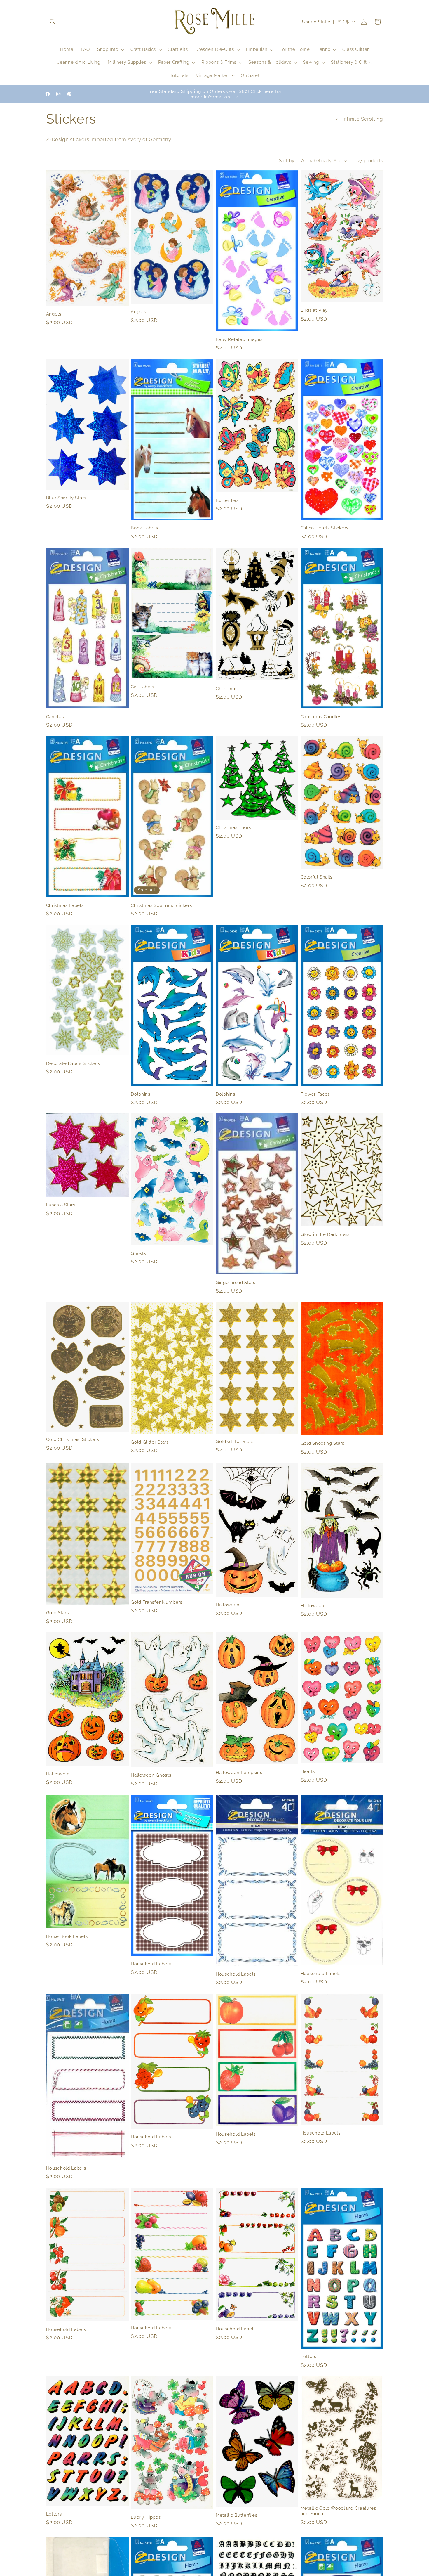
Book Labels (144, 528)
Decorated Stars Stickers (73, 1063)
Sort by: (287, 161)
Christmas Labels (65, 905)
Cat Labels (142, 687)
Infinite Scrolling (363, 119)
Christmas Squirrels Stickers (161, 905)
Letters (308, 2356)
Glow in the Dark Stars (325, 1235)
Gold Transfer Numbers (157, 1602)
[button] (53, 22)
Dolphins (141, 1094)
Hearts (308, 1771)
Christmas (226, 688)
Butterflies (227, 500)
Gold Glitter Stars (150, 1442)
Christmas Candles (321, 717)
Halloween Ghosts (151, 1775)
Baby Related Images (239, 339)
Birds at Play (314, 310)
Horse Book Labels (67, 1936)
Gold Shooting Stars (322, 1443)
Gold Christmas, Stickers (73, 1440)
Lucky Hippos (146, 2517)
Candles (55, 717)
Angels (54, 314)
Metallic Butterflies (237, 2515)
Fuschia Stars (61, 1205)
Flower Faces (315, 1094)
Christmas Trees (233, 827)
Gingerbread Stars (236, 1282)
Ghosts (138, 1253)
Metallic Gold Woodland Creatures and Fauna (338, 2511)
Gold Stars (57, 1613)
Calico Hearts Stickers (325, 528)
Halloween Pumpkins (239, 1772)
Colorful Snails (316, 877)
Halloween (227, 1605)
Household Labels (151, 1964)
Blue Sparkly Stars (66, 498)
